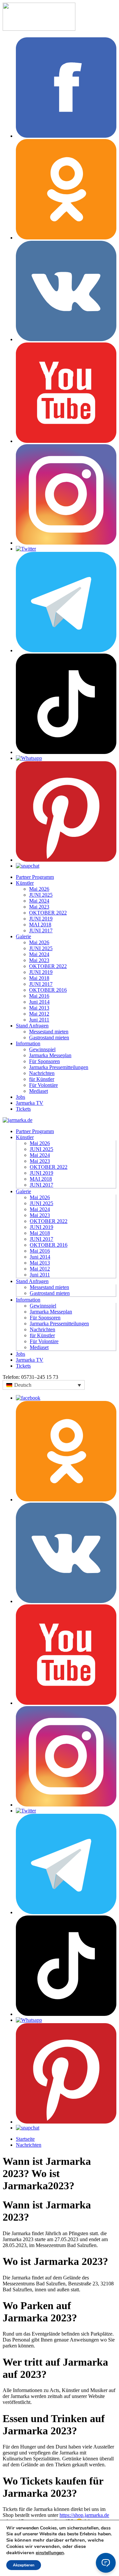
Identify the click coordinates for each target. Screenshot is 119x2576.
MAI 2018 (40, 925)
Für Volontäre (43, 1085)
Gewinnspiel (42, 1049)
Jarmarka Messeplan (50, 1055)
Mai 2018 (39, 978)
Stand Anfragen (32, 1026)
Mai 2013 (39, 1008)
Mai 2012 (39, 1014)
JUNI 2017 (41, 930)
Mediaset (39, 1091)
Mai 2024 (39, 901)
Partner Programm (35, 877)
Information (28, 1043)
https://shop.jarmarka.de (84, 2515)
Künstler (25, 883)
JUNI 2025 (41, 895)
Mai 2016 (39, 996)
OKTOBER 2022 (48, 913)
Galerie (23, 936)
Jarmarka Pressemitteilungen (59, 1067)
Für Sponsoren (44, 1061)
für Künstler (42, 1079)
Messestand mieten (49, 1032)
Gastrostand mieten (49, 1038)
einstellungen (50, 2553)
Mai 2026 (39, 889)
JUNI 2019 (41, 919)
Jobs (20, 1097)
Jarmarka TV (30, 1103)
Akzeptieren (24, 2565)
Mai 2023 (39, 907)
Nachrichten (42, 1073)
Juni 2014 (39, 1002)
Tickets (23, 1109)
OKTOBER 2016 (48, 990)
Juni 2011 (39, 1020)
